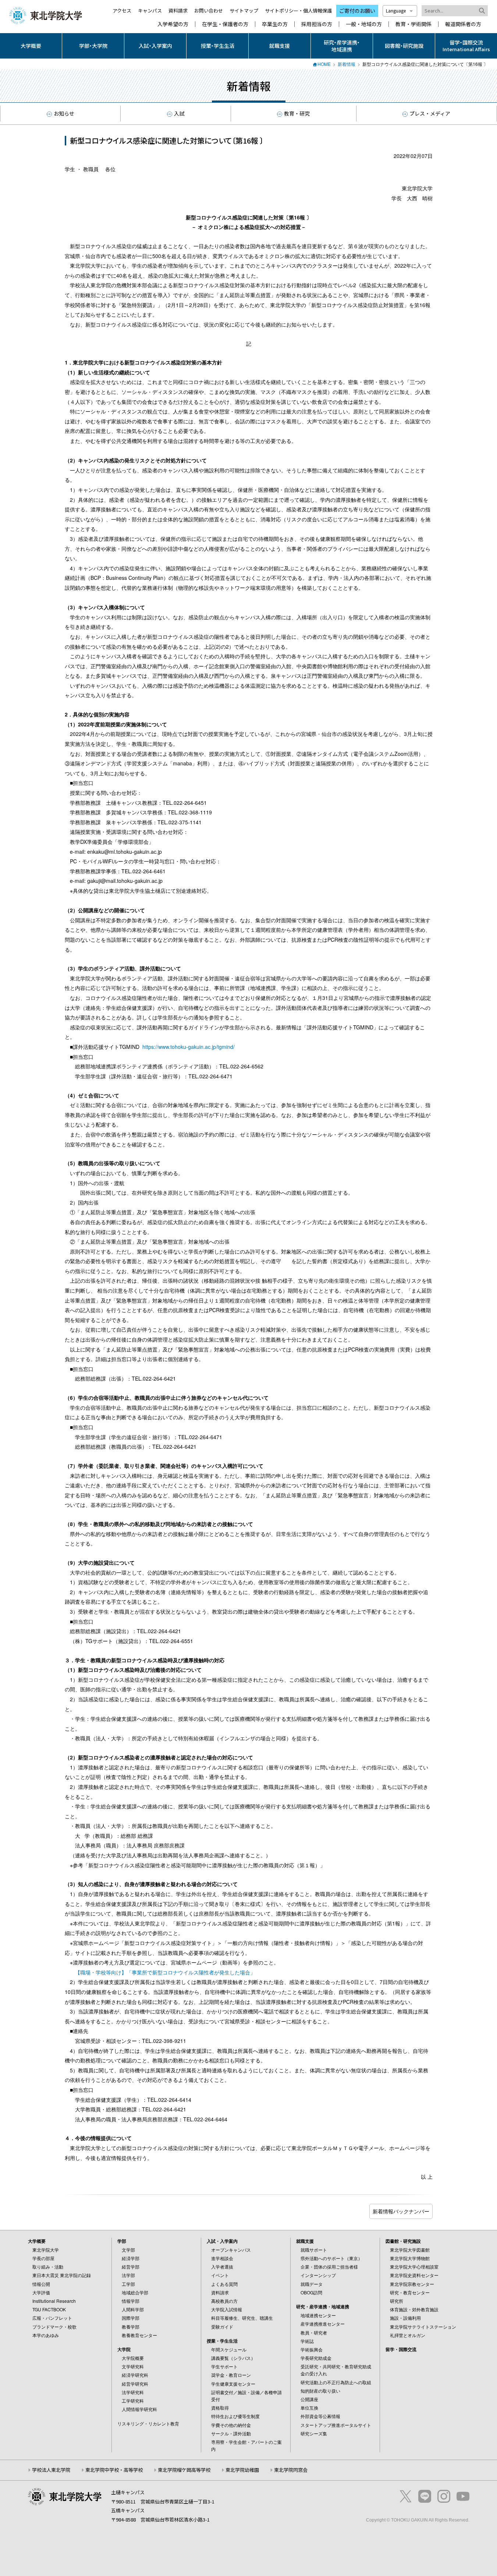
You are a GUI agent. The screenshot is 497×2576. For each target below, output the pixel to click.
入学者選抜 (222, 2267)
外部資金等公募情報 (320, 2416)
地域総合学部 (135, 2292)
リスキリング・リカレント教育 (148, 2423)
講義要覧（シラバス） (233, 2358)
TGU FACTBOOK (49, 2309)
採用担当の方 (317, 24)
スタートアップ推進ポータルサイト (336, 2425)
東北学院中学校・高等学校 (114, 2470)
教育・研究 (297, 113)
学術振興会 (312, 2349)
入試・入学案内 (155, 46)
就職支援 (280, 46)
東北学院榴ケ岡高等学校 (184, 2470)
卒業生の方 (275, 24)
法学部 (128, 2275)
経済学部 (131, 2258)
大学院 (124, 2349)
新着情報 (347, 64)
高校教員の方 (224, 2301)
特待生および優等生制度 (235, 2416)
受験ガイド (222, 2327)
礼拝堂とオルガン (408, 2335)
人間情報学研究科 (139, 2409)
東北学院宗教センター (412, 2284)
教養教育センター (139, 2335)
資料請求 (178, 10)
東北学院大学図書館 (410, 2250)
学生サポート (224, 2366)
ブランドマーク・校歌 (54, 2327)
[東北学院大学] (46, 15)
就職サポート (314, 2250)
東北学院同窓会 (291, 2470)
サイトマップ (244, 10)
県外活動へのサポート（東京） (331, 2258)
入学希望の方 (173, 24)
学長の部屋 (43, 2258)
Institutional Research (54, 2301)
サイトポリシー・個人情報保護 (298, 10)
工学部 (128, 2284)
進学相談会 (222, 2258)
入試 (179, 113)
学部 (122, 2241)
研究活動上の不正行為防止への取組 (336, 2382)
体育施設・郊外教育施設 (414, 2309)
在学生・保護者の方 (225, 24)
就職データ (312, 2284)
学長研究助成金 (316, 2358)
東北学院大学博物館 (410, 2258)
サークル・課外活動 (231, 2433)
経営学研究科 (135, 2384)
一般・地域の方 (364, 24)
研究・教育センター (410, 2292)
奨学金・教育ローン (231, 2375)
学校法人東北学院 (51, 2470)
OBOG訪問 (311, 2292)
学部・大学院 (93, 46)
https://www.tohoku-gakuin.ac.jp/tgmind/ (189, 1047)
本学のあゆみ (46, 2335)
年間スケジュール (229, 2349)
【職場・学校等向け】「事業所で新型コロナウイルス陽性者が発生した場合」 (165, 1972)
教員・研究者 (314, 2332)
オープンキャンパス (231, 2250)
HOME (324, 64)
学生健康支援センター (233, 2384)
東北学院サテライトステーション (423, 2327)
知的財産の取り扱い (320, 2391)
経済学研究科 (135, 2375)
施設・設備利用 (405, 2318)
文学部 (128, 2250)
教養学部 (131, 2327)
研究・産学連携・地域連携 (342, 46)
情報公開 (41, 2284)
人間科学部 (133, 2309)
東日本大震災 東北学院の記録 (62, 2275)
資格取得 (220, 2408)
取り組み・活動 (48, 2267)
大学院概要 (133, 2358)
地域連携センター (318, 2315)
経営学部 (131, 2267)
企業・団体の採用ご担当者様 (329, 2267)
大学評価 (41, 2292)
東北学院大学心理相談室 (414, 2267)
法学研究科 (133, 2392)
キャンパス (150, 10)
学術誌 (307, 2341)
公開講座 (309, 2399)
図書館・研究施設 (404, 46)
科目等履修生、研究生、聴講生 (242, 2318)
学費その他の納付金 (231, 2425)
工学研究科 (133, 2401)
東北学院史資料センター (414, 2275)
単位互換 (309, 2408)
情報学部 (131, 2301)
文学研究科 (133, 2366)
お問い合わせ (209, 10)
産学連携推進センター (323, 2324)
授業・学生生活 (218, 46)
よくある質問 (224, 2284)
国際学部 (131, 2318)
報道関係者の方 (463, 24)
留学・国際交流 (401, 2349)
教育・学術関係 (413, 24)
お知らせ (64, 113)
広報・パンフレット (52, 2318)
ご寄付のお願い (357, 11)
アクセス (122, 10)
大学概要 (31, 46)
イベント (220, 2275)
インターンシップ (318, 2275)
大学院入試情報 (227, 2309)
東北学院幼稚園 (242, 2470)
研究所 (397, 2301)
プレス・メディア (430, 113)
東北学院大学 (46, 2250)
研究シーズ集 (314, 2433)
